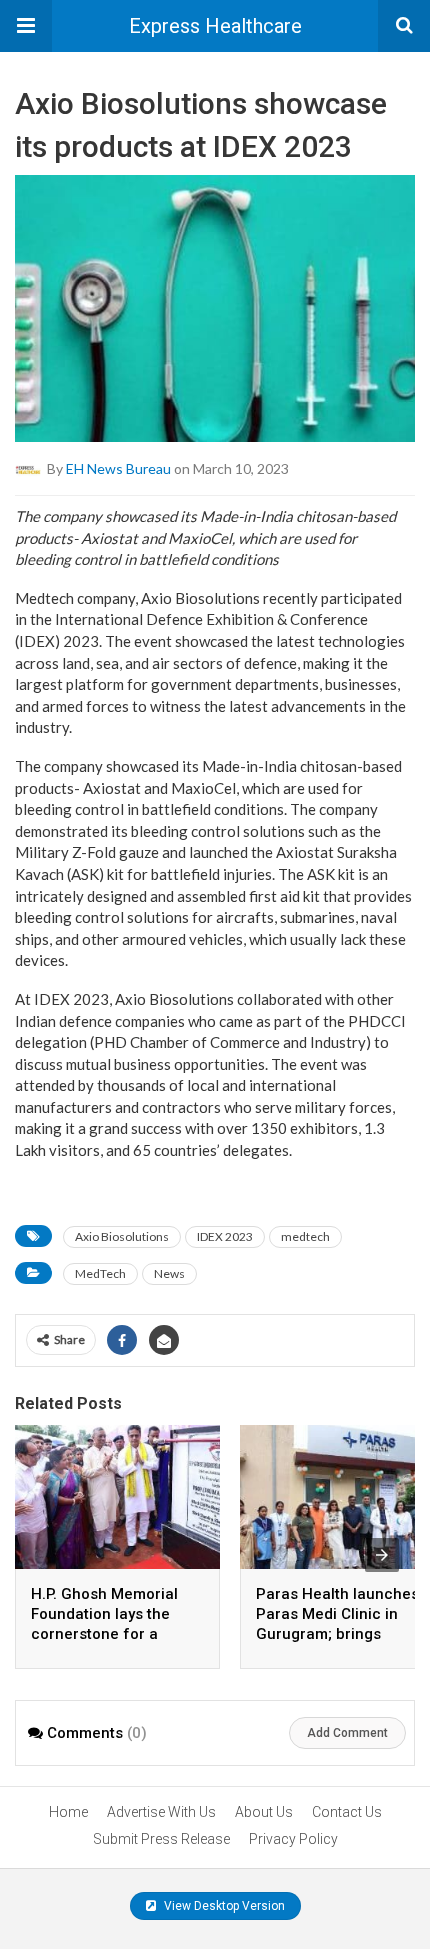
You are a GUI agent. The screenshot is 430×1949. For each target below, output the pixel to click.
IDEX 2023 (225, 1236)
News (169, 1273)
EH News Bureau (118, 468)
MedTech (100, 1273)
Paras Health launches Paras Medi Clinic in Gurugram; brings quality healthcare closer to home (337, 1634)
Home (68, 1812)
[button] (26, 26)
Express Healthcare (215, 26)
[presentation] (382, 1555)
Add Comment (347, 1733)
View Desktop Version (223, 1906)
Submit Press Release (161, 1839)
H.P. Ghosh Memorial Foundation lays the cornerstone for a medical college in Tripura (104, 1634)
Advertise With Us (161, 1812)
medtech (305, 1236)
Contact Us (347, 1812)
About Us (264, 1812)
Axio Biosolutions (122, 1236)
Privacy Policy (293, 1839)
